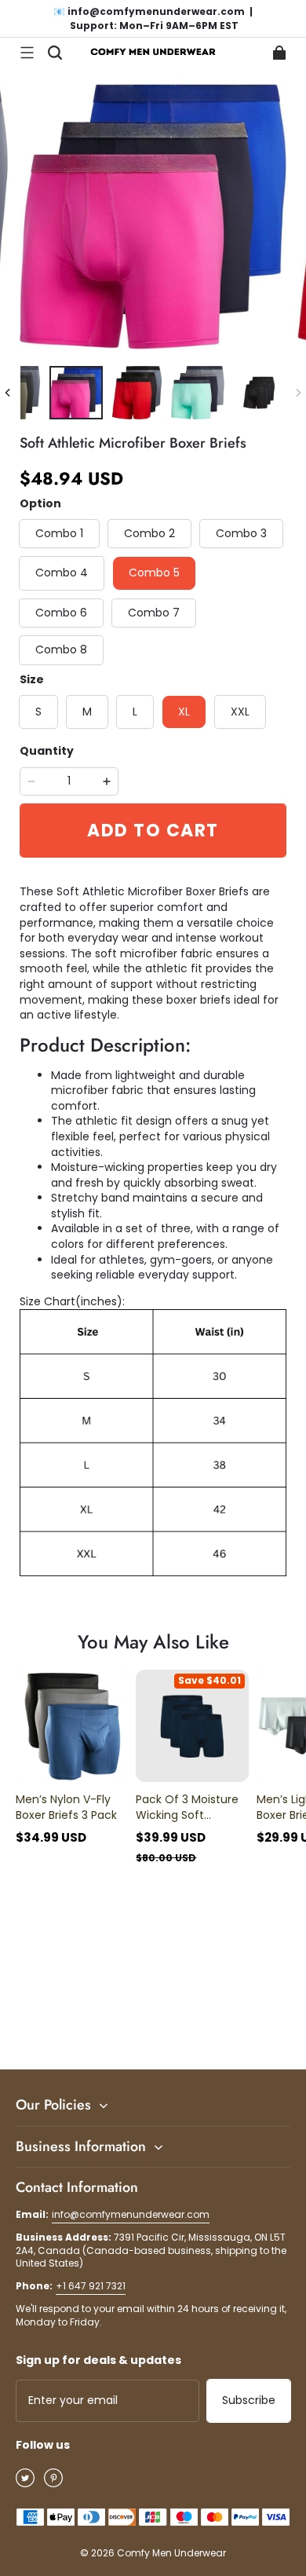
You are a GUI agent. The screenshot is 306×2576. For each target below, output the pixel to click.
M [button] (87, 712)
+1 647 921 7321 (91, 2286)
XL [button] (184, 712)
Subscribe (249, 2400)
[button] (27, 53)
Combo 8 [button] (61, 649)
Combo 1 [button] (59, 533)
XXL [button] (240, 712)
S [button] (38, 712)
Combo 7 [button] (154, 613)
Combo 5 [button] (154, 573)
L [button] (135, 712)
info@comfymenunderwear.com (131, 2214)
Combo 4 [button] (62, 573)
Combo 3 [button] (241, 533)
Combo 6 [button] (61, 613)
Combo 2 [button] (149, 533)
